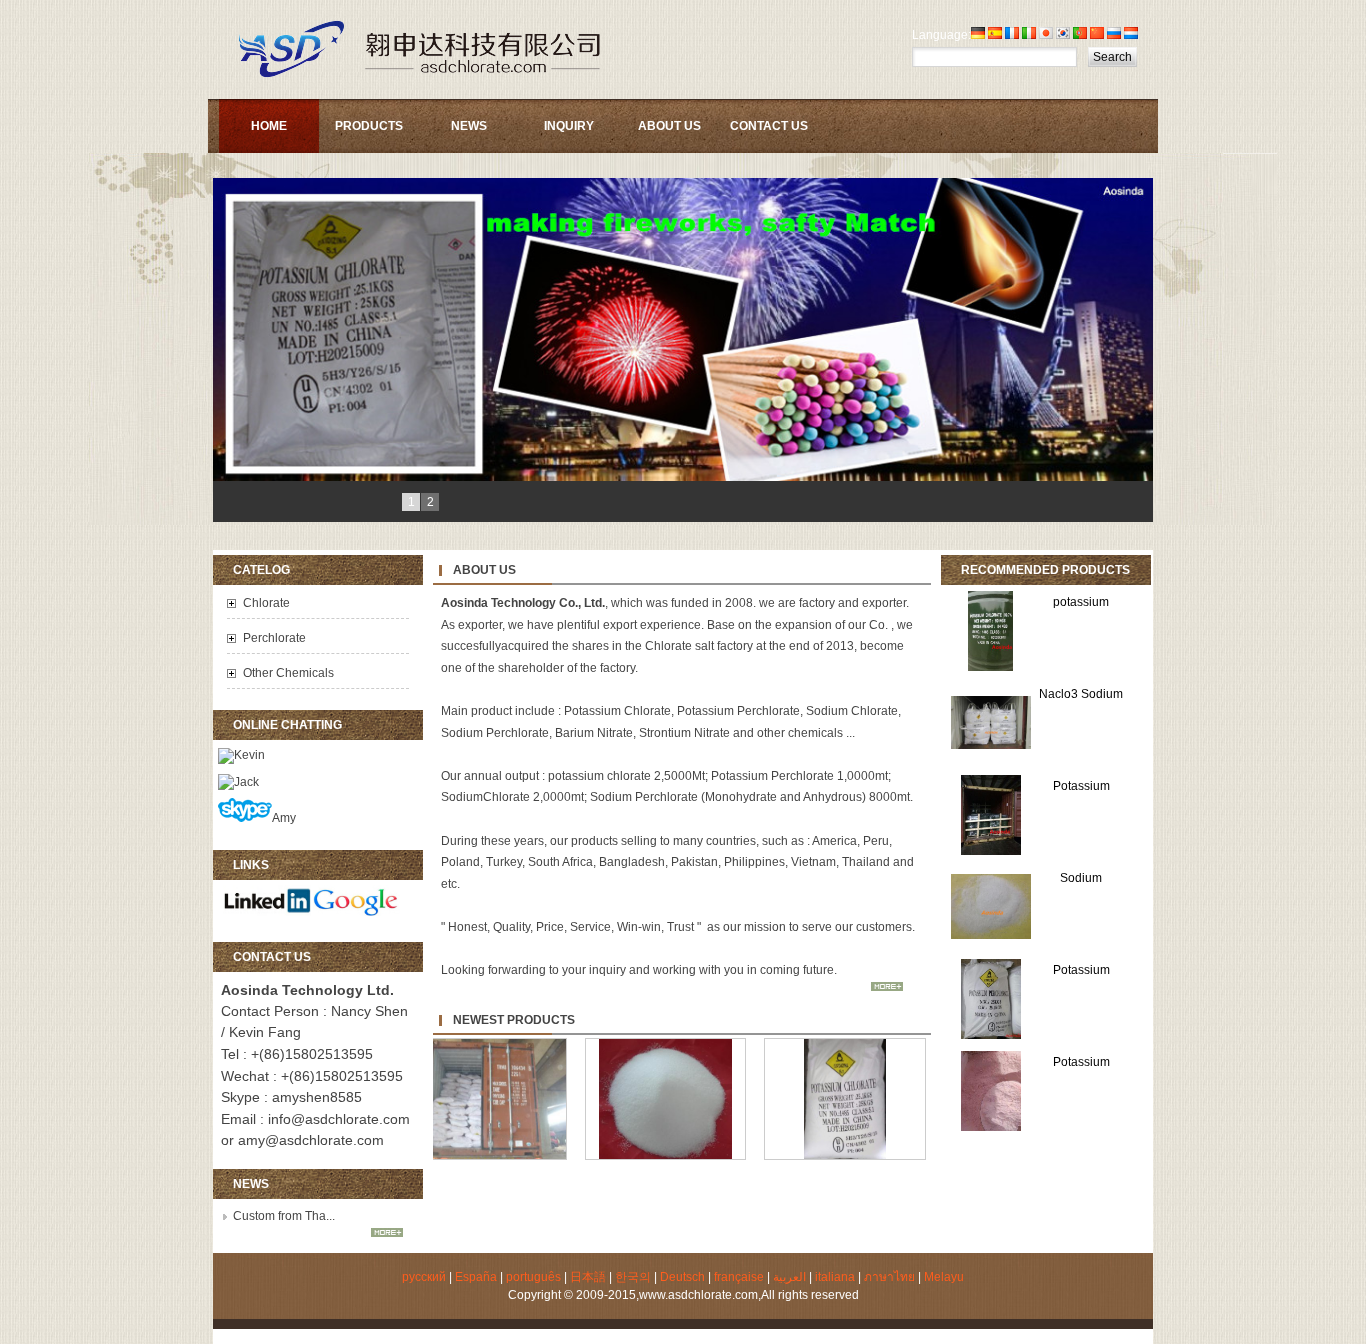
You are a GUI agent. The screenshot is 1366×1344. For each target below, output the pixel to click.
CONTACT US (769, 126)
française (739, 1277)
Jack (246, 782)
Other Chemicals (288, 673)
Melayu (944, 1277)
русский (424, 1277)
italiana (835, 1277)
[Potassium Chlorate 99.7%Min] (870, 1159)
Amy (284, 818)
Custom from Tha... (284, 1216)
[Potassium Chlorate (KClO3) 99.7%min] (512, 1159)
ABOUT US (669, 126)
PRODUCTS (369, 126)
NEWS (469, 126)
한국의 (633, 1277)
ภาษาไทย (889, 1277)
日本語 (588, 1277)
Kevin (249, 755)
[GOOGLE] (357, 912)
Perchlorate (274, 638)
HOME (269, 126)
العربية (789, 1277)
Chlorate (266, 603)
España (476, 1277)
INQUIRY (569, 126)
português (533, 1277)
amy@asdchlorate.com (311, 1140)
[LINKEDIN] (267, 912)
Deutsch (682, 1277)
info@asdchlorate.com (339, 1119)
